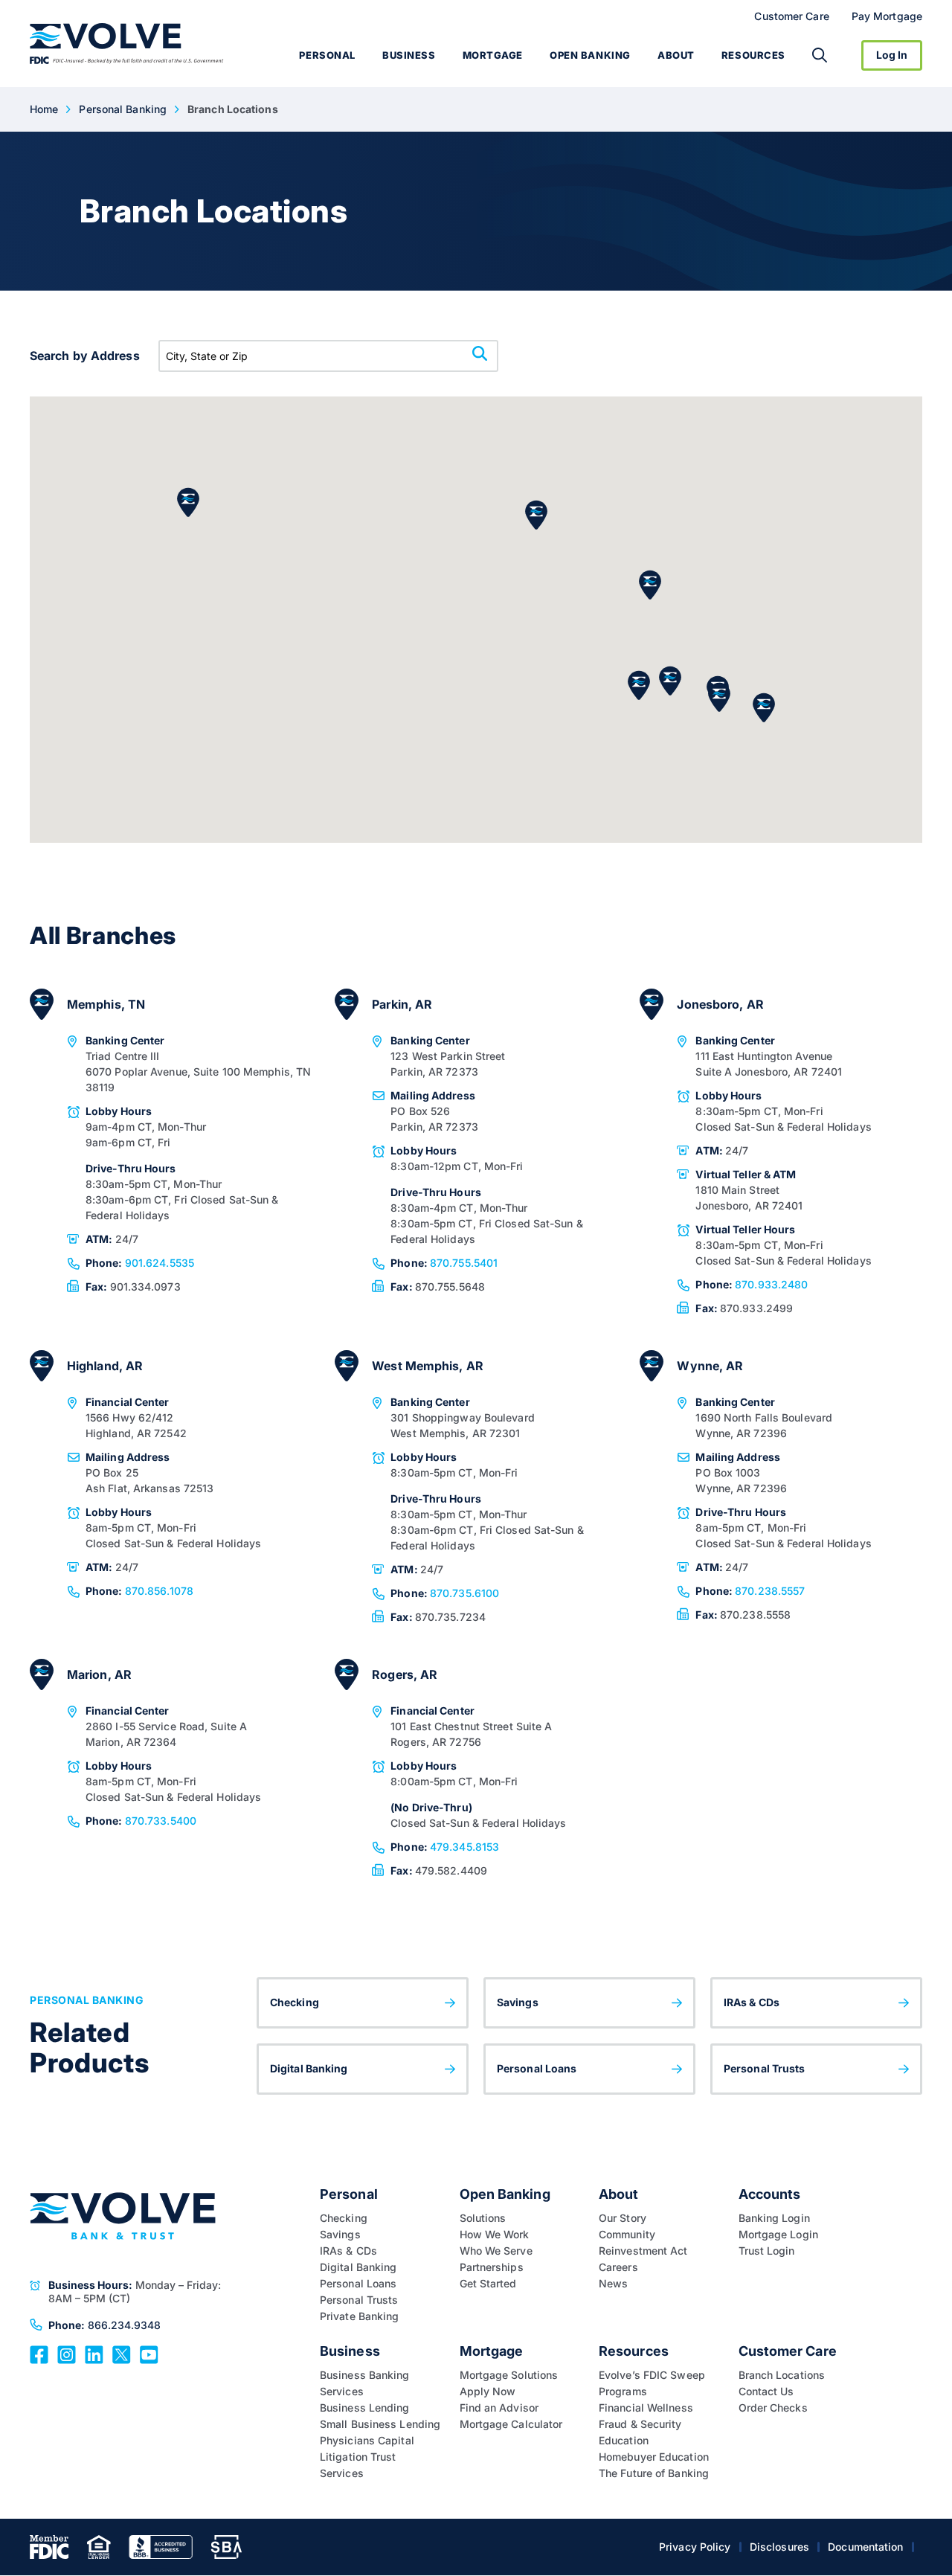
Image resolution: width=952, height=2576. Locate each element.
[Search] (820, 55)
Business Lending (365, 2408)
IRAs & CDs (752, 2002)
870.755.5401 (444, 1263)
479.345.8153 (445, 1847)
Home (44, 109)
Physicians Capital (367, 2440)
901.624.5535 (140, 1263)
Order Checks (773, 2408)
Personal (327, 55)
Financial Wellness (646, 2408)
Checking (295, 2002)
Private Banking (360, 2316)
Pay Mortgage (887, 16)
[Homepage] (127, 44)
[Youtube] (149, 2354)
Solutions (483, 2218)
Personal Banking (123, 109)
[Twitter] (122, 2354)
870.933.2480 (752, 1284)
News (613, 2283)
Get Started (488, 2283)
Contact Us (766, 2391)
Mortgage (493, 55)
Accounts (770, 2194)
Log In (892, 55)
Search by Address (85, 356)
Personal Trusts (765, 2068)
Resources (753, 55)
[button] (764, 707)
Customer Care (791, 16)
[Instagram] (67, 2354)
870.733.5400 (141, 1821)
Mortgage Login (778, 2234)
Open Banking (590, 55)
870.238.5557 (750, 1591)
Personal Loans (537, 2068)
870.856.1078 (139, 1591)
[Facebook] (39, 2354)
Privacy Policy (695, 2547)
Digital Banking (309, 2068)
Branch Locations (782, 2375)
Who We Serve (496, 2251)
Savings (518, 2002)
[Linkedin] (94, 2354)
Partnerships (492, 2267)
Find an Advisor (499, 2408)
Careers (618, 2267)
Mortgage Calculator (511, 2424)
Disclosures (779, 2547)
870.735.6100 (445, 1593)
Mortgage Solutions (509, 2375)
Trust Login (767, 2251)
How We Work (495, 2234)
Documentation (865, 2547)
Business (409, 55)
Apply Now (488, 2391)
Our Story (623, 2218)
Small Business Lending (380, 2424)
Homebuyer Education (654, 2457)
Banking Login (774, 2218)
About (676, 55)
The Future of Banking (654, 2473)
